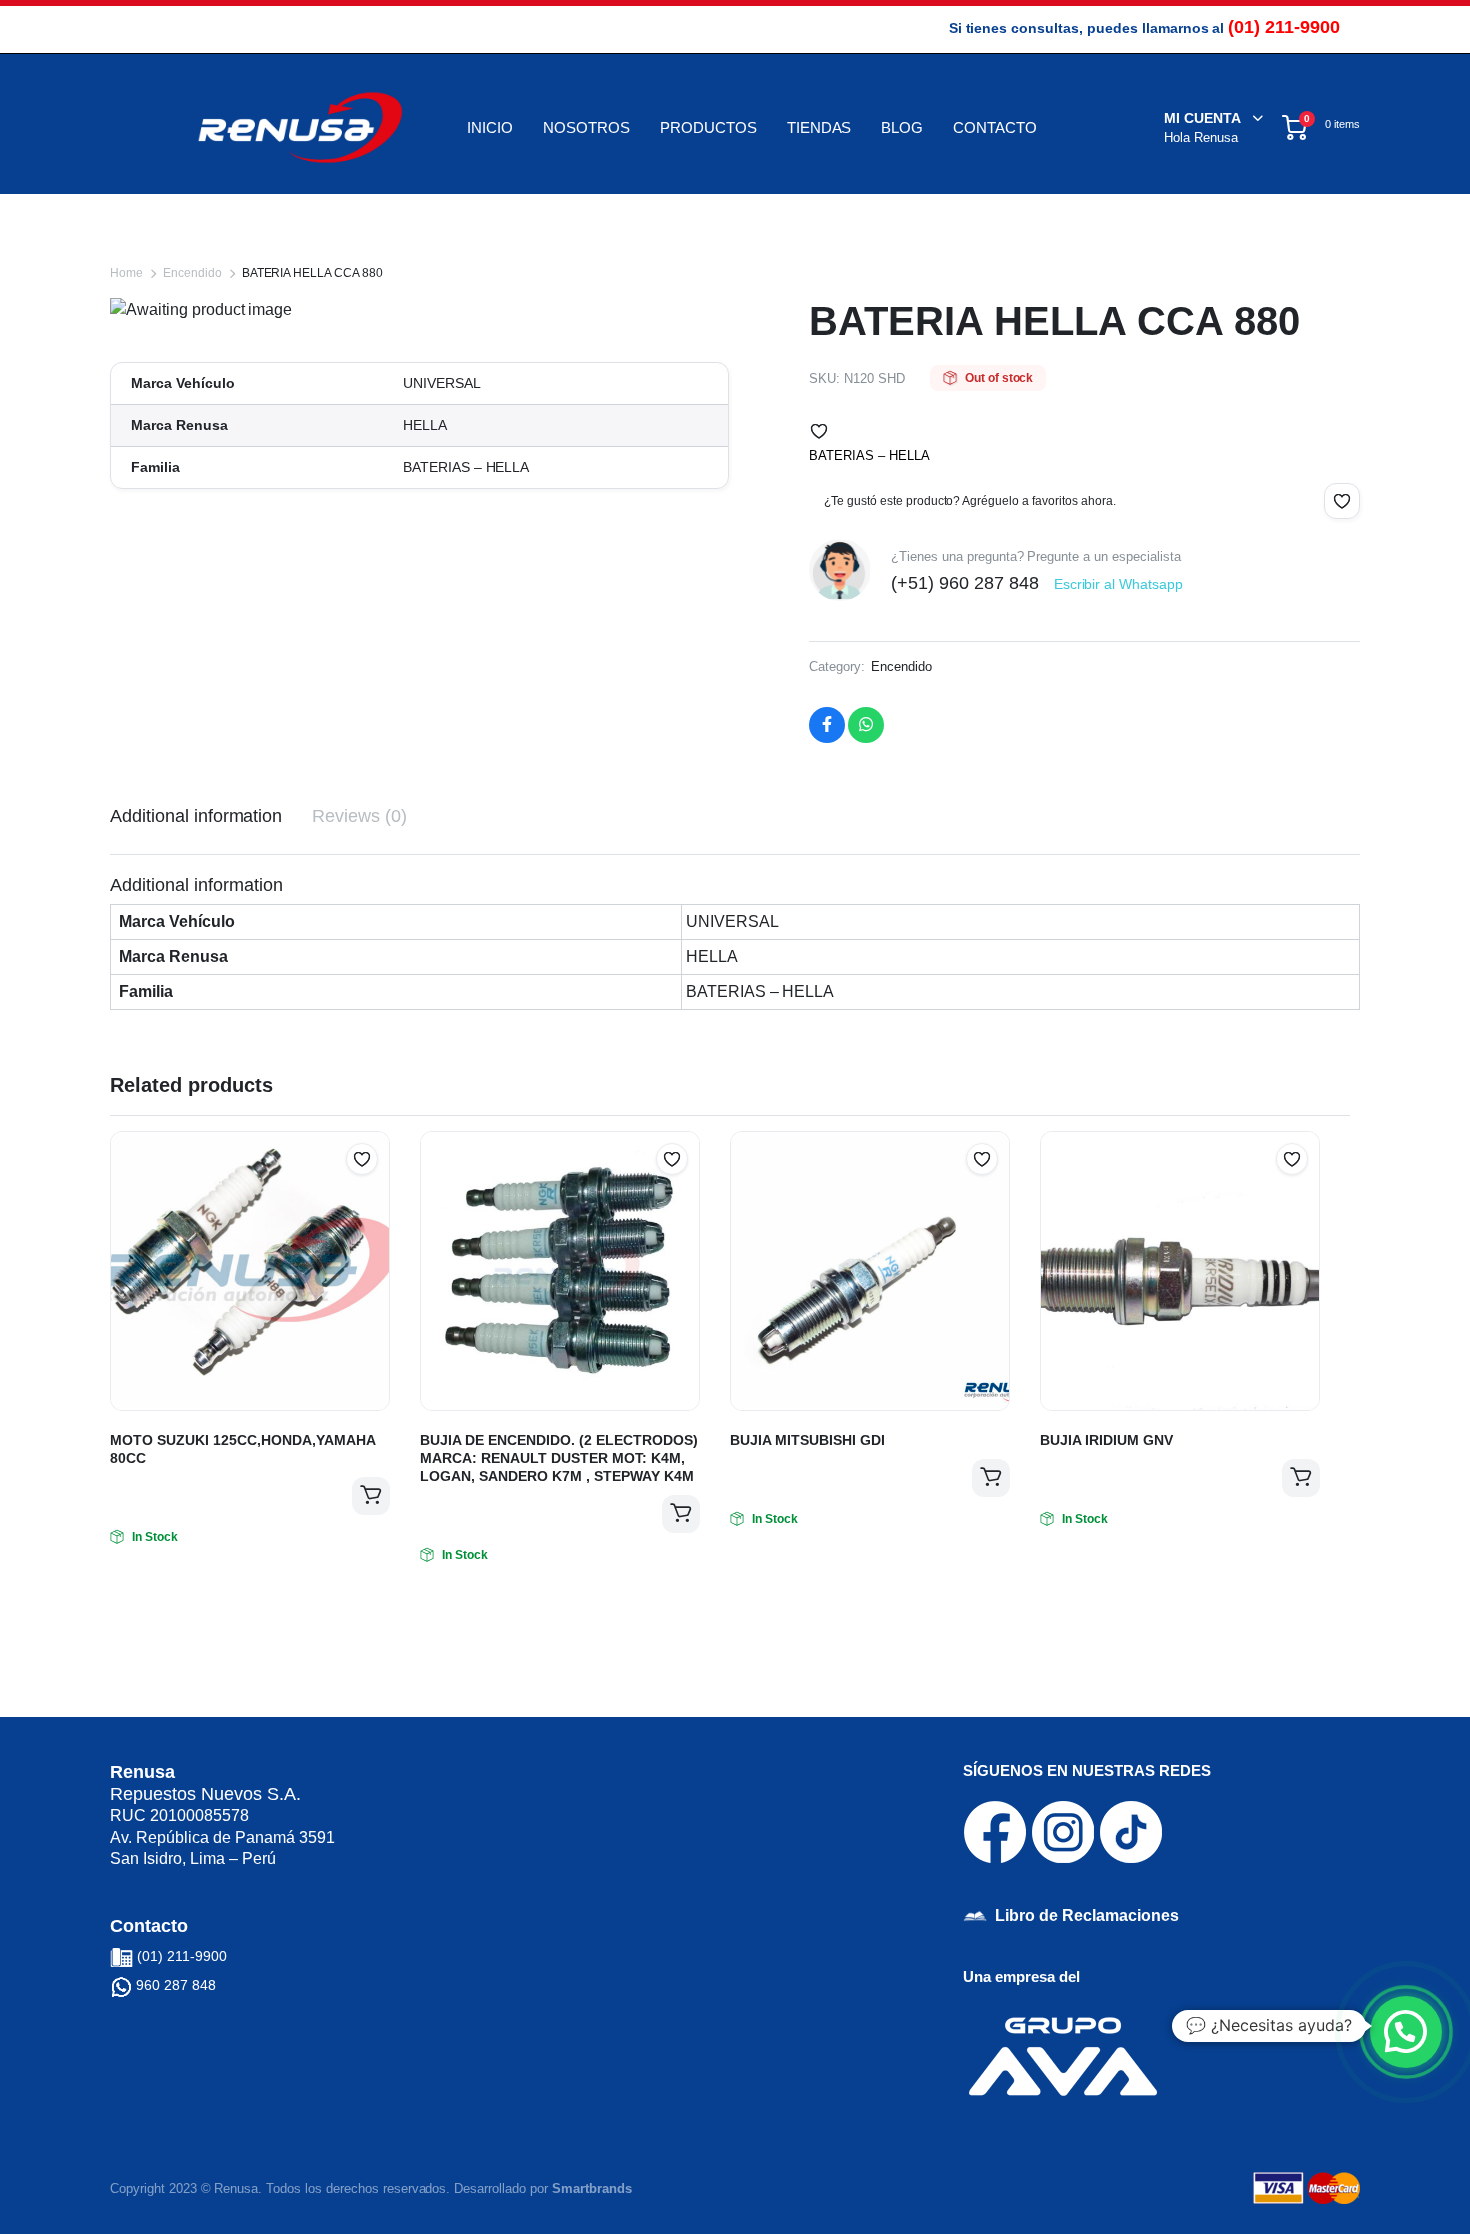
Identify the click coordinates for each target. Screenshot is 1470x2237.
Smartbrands (592, 2188)
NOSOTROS (586, 127)
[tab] (196, 816)
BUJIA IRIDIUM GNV (1106, 1440)
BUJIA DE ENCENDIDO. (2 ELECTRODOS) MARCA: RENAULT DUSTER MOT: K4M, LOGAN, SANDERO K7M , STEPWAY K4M (559, 1458)
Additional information (196, 816)
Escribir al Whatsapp (1118, 584)
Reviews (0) (359, 816)
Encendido (192, 273)
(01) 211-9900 (1284, 27)
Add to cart (371, 1496)
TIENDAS (819, 127)
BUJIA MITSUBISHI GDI (807, 1440)
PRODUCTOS (708, 127)
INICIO (490, 127)
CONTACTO (995, 127)
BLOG (902, 127)
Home (126, 273)
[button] (819, 431)
